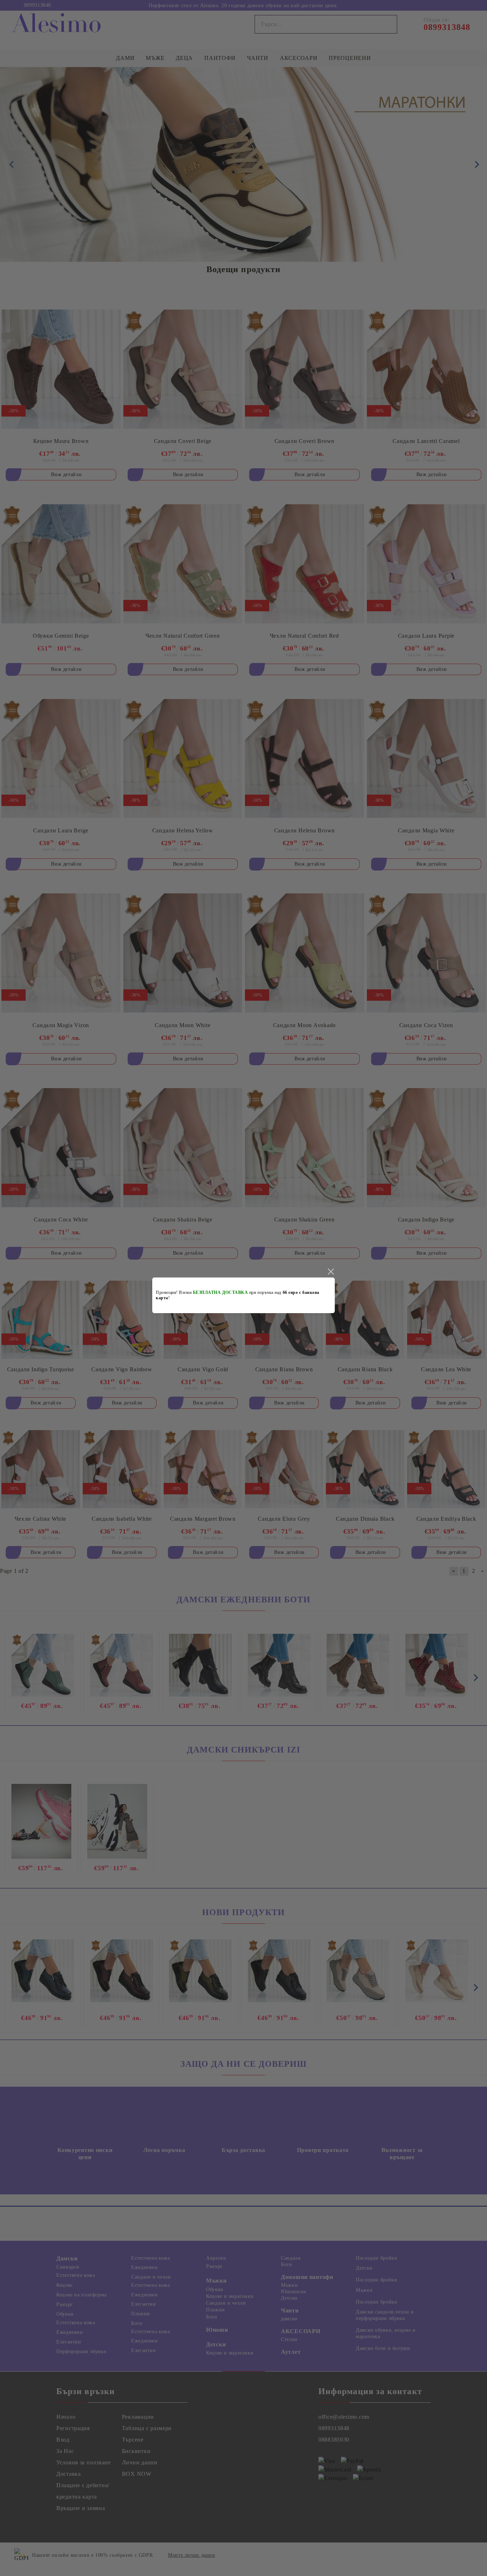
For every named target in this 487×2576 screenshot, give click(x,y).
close (330, 1272)
